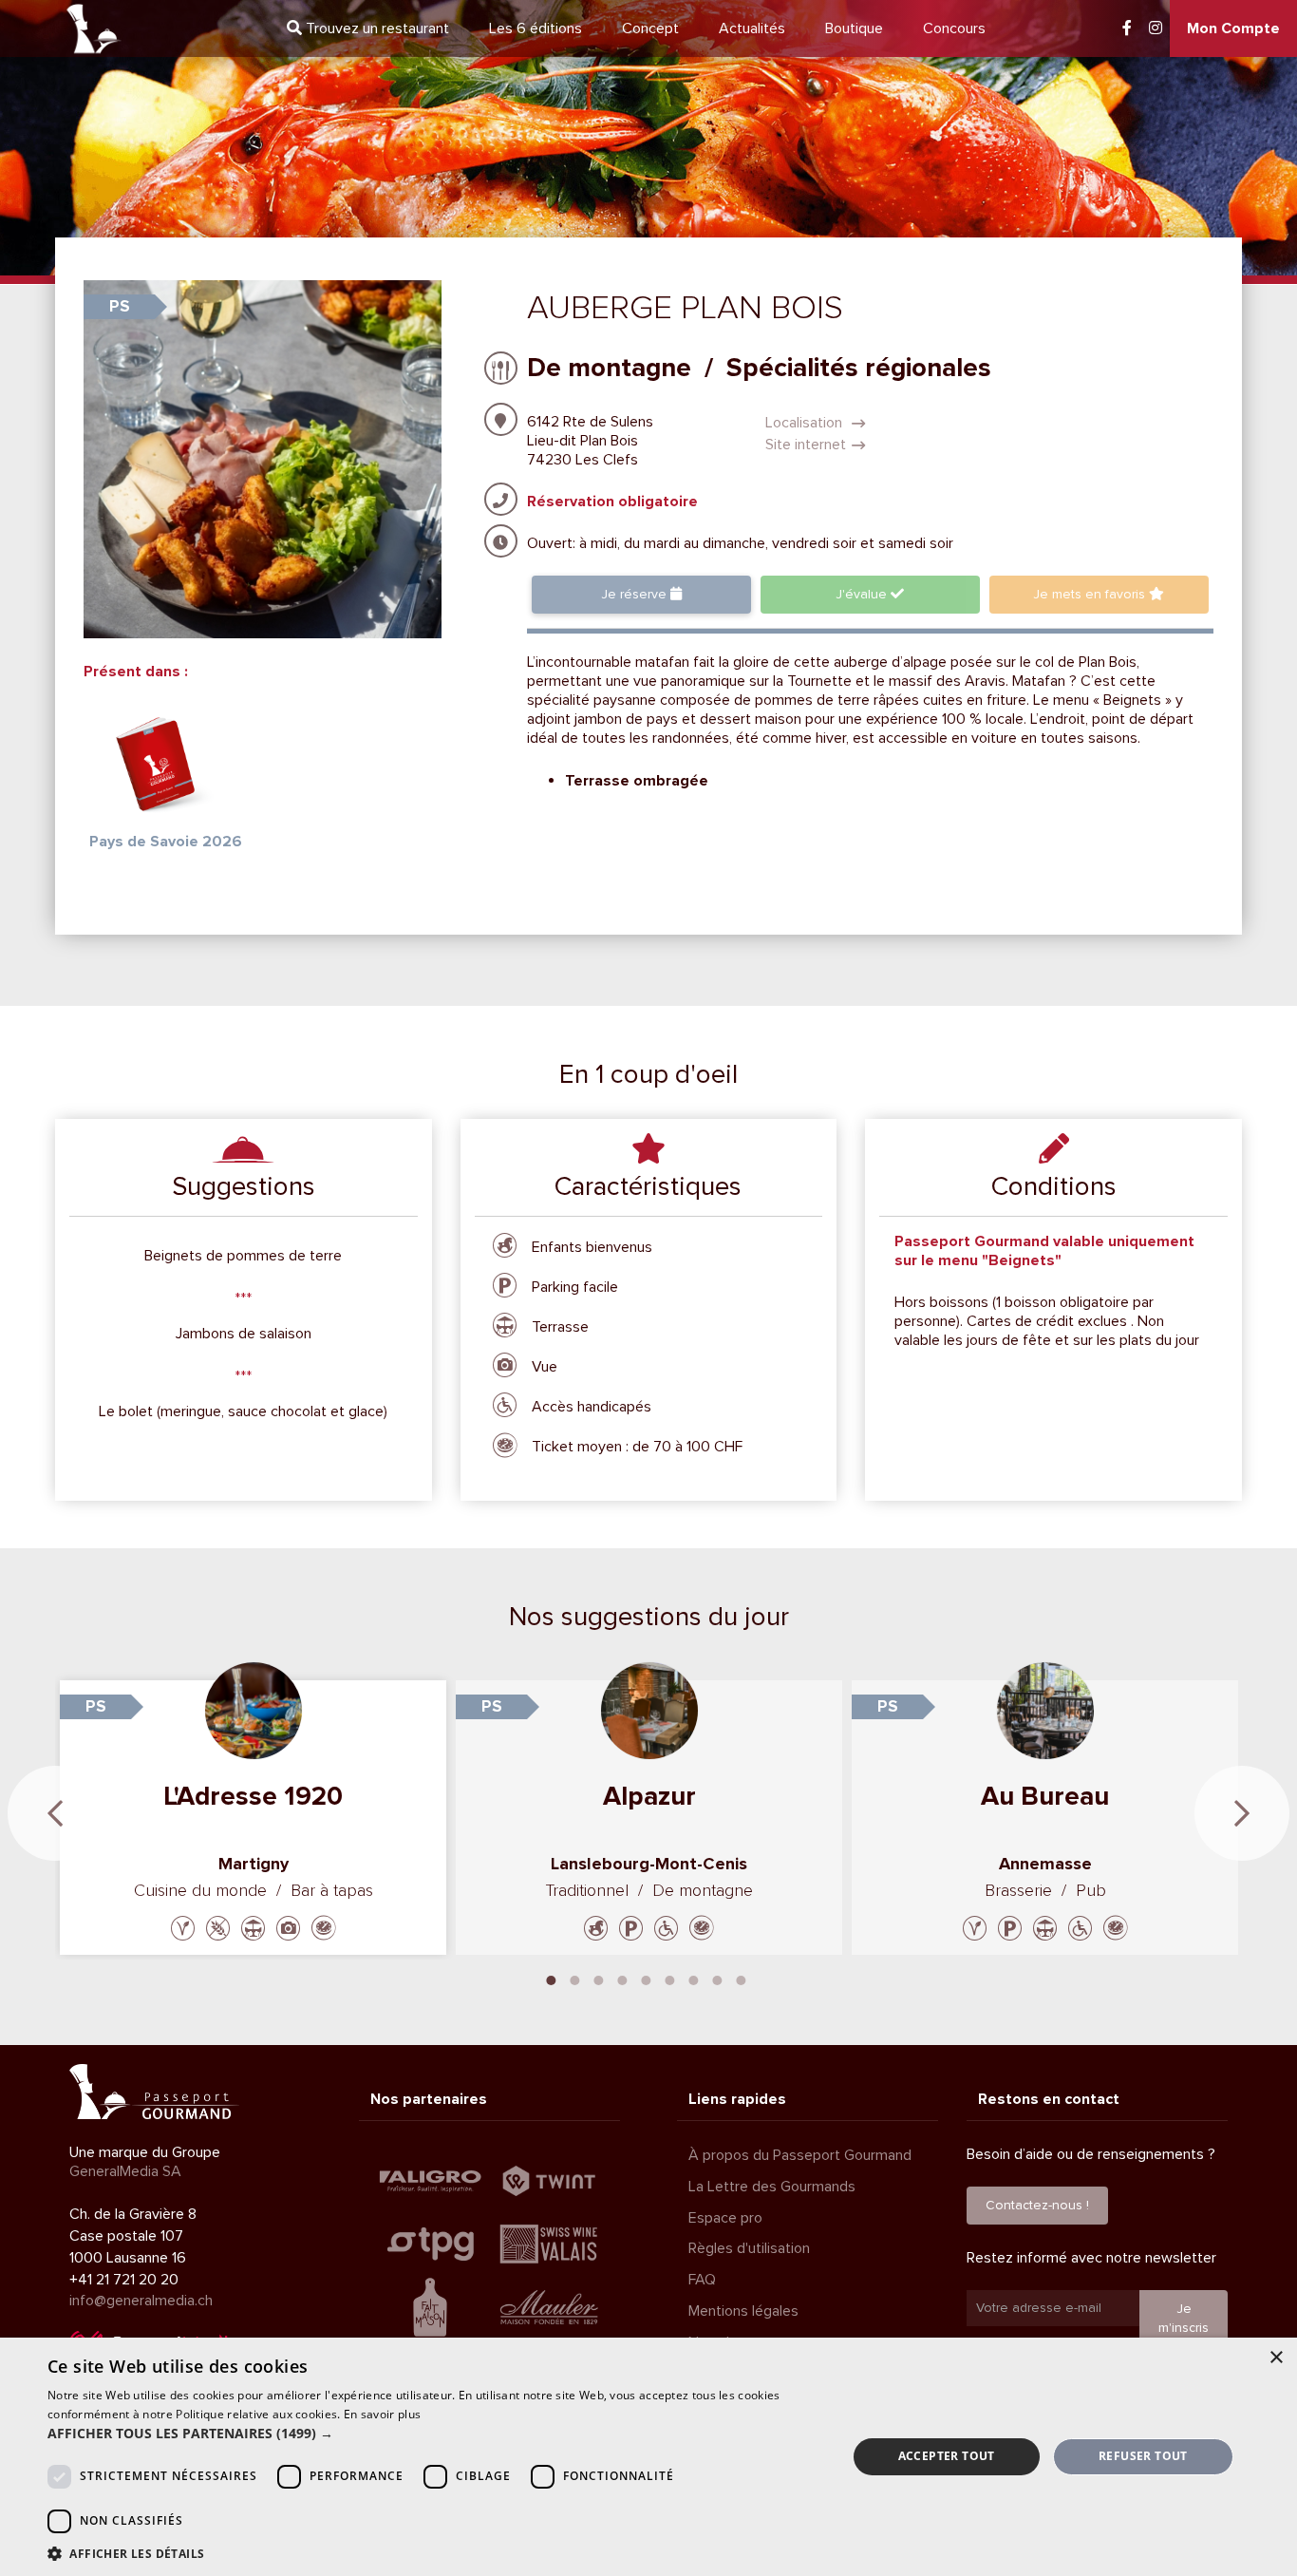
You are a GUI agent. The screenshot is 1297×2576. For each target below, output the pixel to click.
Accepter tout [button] (947, 2456)
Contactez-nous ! (1037, 2205)
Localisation (806, 423)
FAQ (702, 2280)
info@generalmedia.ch (141, 2301)
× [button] (1276, 2358)
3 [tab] (599, 1979)
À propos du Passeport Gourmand (800, 2155)
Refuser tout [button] (1143, 2456)
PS (120, 306)
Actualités (752, 28)
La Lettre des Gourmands (772, 2187)
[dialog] (648, 2457)
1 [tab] (552, 1979)
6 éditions (536, 28)
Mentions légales (743, 2311)
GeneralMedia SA (125, 2171)
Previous (55, 1813)
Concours (954, 28)
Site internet (806, 445)
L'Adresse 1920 (253, 1796)
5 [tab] (647, 1979)
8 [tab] (718, 1979)
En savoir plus (382, 2414)
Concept (650, 28)
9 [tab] (742, 1979)
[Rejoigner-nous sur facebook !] (1127, 28)
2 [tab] (575, 1979)
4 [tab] (623, 1979)
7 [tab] (694, 1979)
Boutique (854, 28)
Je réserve (636, 594)
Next (1242, 1813)
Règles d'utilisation (749, 2248)
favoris (1091, 594)
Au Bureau (1045, 1796)
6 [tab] (670, 1979)
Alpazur (649, 1796)
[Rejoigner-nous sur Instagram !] (1156, 28)
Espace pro (725, 2218)
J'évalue (863, 594)
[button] (435, 2434)
